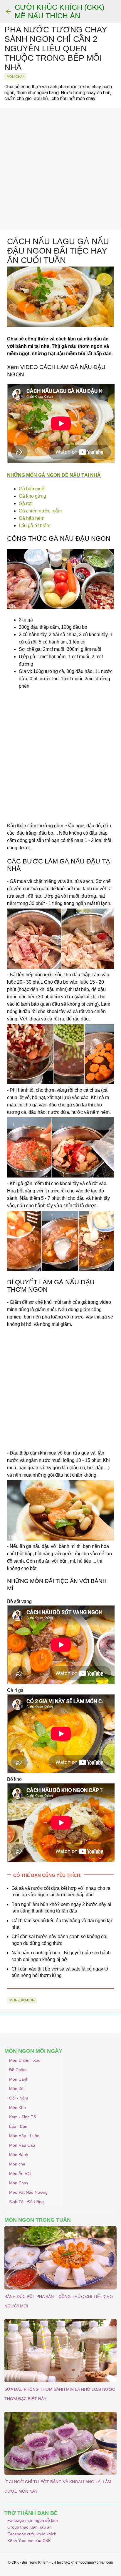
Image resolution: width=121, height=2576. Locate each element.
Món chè (17, 2164)
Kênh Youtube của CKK (29, 2541)
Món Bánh (19, 2155)
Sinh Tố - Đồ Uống (26, 2202)
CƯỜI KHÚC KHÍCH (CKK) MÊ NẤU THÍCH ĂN (59, 11)
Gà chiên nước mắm (40, 511)
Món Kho (17, 2107)
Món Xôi (17, 2089)
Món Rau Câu (22, 2145)
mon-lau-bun (22, 2000)
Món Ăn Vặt (20, 2173)
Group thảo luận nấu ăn (30, 2527)
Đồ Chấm (18, 2070)
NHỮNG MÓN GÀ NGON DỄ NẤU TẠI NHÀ (54, 475)
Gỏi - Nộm (19, 2098)
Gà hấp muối (32, 489)
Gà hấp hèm (32, 518)
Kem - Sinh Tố (22, 2117)
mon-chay (15, 77)
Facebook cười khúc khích (32, 2534)
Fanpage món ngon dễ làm (33, 2520)
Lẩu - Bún (18, 2126)
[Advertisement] (60, 169)
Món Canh (19, 2079)
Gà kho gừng (32, 496)
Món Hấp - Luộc (24, 2136)
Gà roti (26, 503)
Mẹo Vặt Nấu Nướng (28, 2192)
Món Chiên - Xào (25, 2060)
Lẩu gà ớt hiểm (35, 526)
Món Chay (19, 2183)
